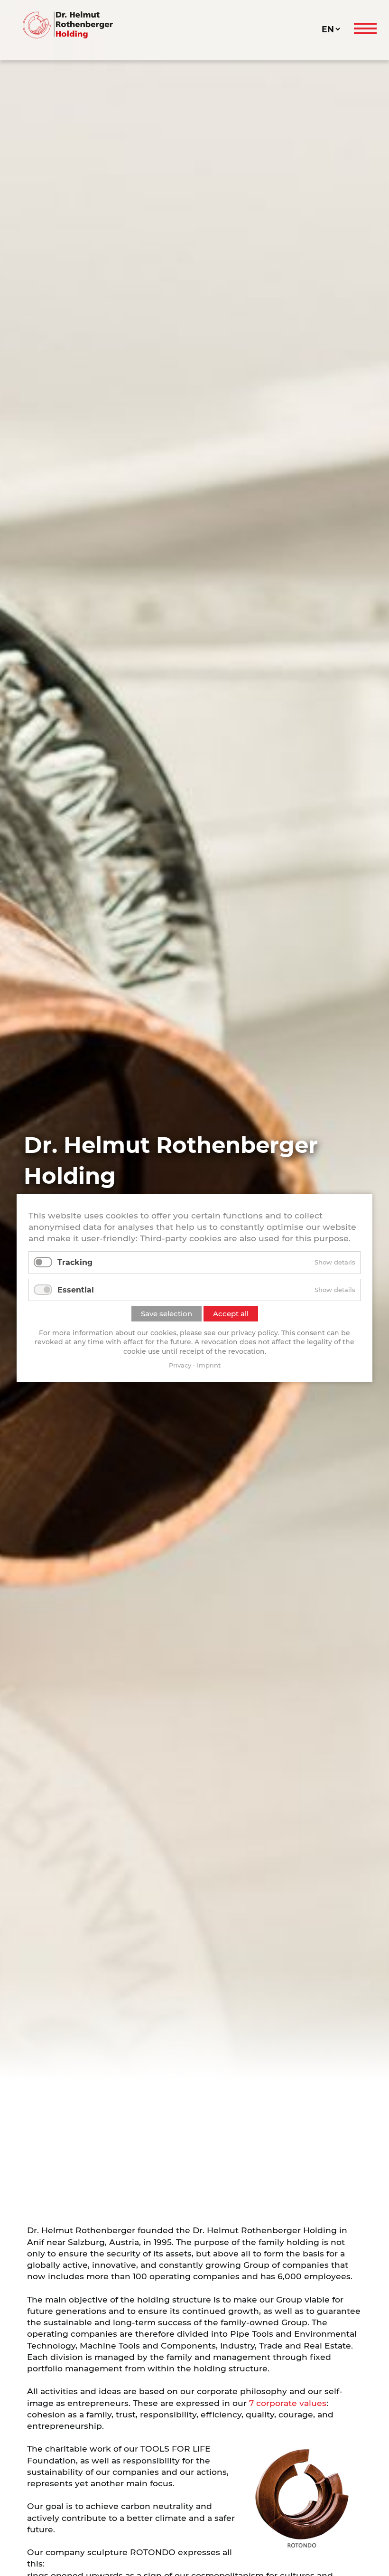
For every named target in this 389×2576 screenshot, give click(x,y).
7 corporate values (288, 2403)
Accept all (231, 1314)
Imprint (209, 1365)
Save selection (167, 1314)
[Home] (171, 25)
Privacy (180, 1365)
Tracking (75, 1262)
